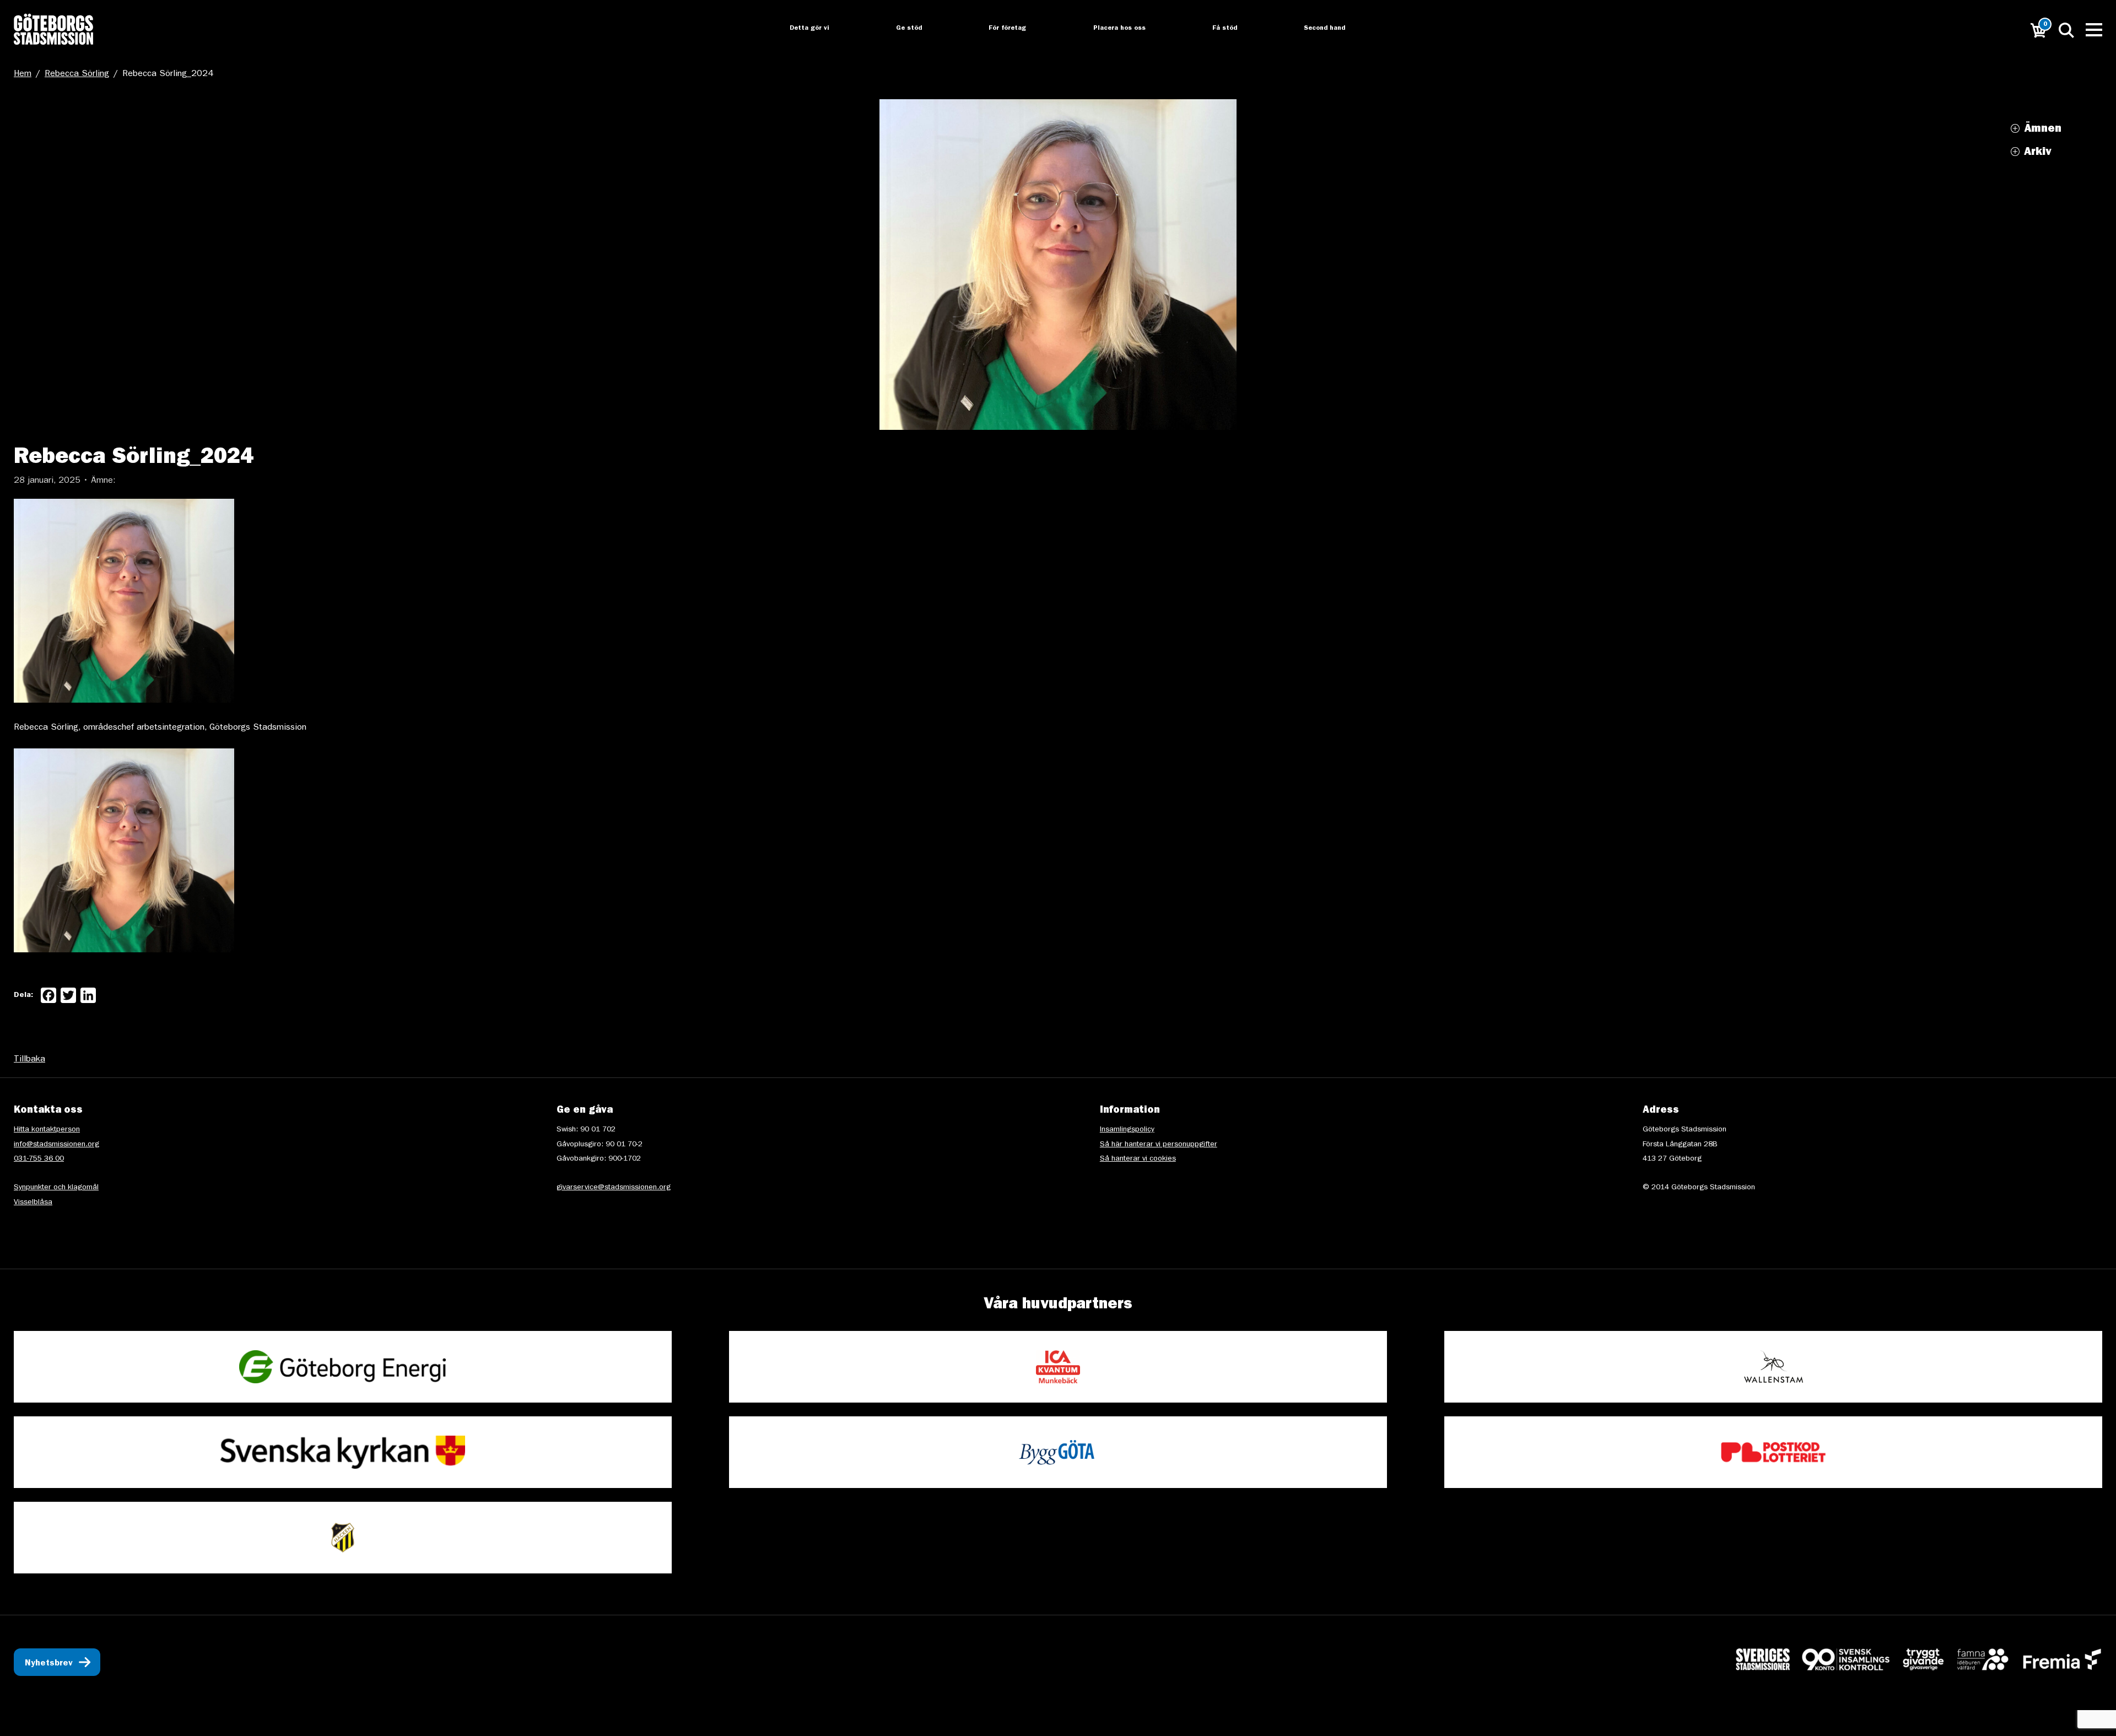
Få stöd (1218, 29)
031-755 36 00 (39, 1159)
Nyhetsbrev (49, 1664)
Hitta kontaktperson (47, 1130)
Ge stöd (900, 29)
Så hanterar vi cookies (1138, 1159)
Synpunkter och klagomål (56, 1188)
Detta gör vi (799, 29)
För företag (999, 29)
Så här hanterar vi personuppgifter (1159, 1145)
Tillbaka (29, 1060)
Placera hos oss (1111, 29)
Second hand (1318, 29)
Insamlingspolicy (1127, 1130)
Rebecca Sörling (77, 74)
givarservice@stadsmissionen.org (614, 1188)
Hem (23, 74)
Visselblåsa (33, 1203)
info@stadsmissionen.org (56, 1145)
